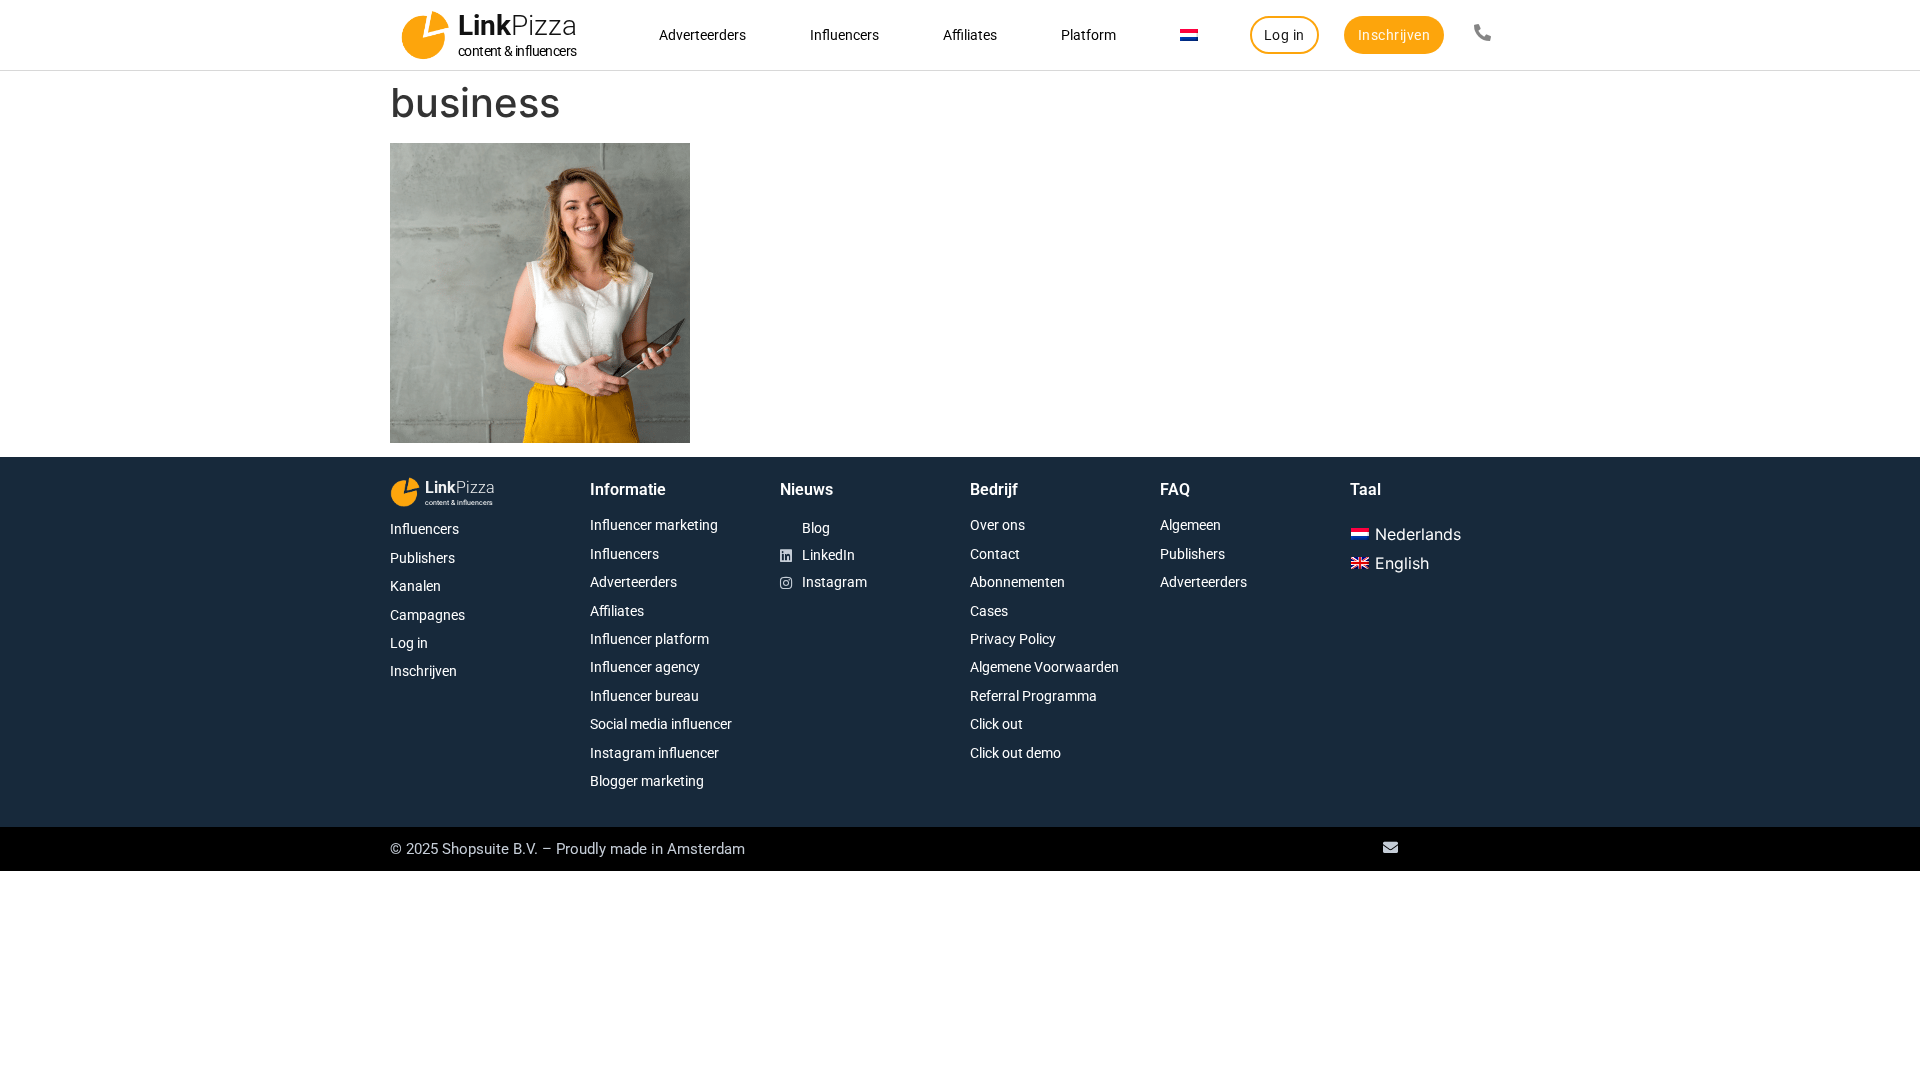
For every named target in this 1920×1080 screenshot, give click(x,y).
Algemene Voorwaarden (1044, 667)
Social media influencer (661, 724)
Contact (995, 554)
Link (517, 25)
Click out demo (1015, 753)
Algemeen (1190, 525)
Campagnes (427, 615)
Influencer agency (645, 667)
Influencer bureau (644, 696)
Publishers (422, 558)
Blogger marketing (647, 781)
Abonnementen (1017, 582)
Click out (996, 724)
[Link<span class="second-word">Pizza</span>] (425, 35)
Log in (409, 643)
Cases (989, 611)
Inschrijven (423, 671)
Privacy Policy (1013, 639)
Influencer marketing (654, 525)
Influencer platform (649, 639)
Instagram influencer (654, 753)
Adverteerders (702, 35)
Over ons (997, 525)
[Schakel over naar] (1189, 35)
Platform (1088, 35)
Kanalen (415, 586)
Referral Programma (1033, 696)
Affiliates (970, 35)
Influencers (844, 35)
